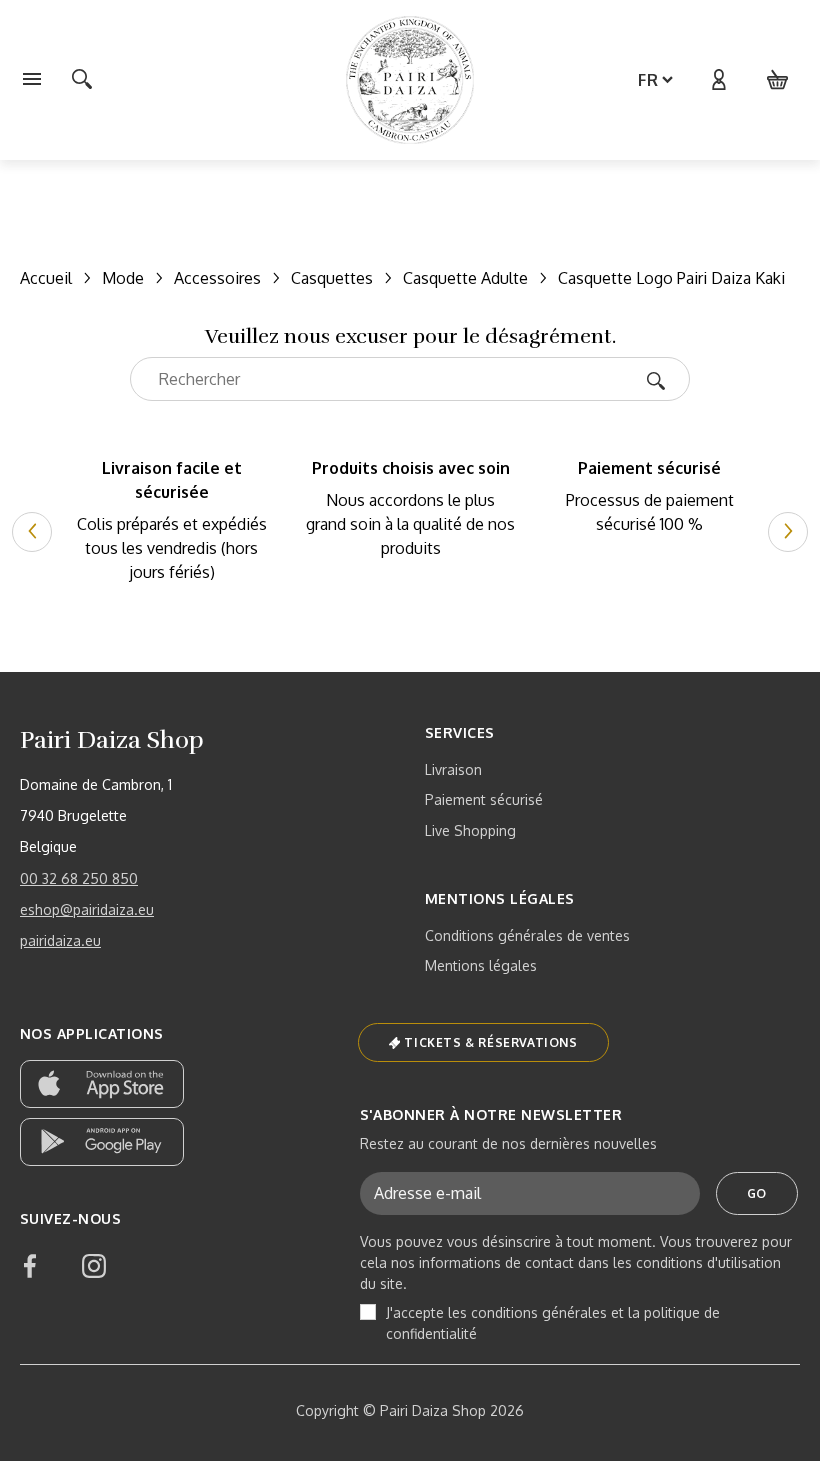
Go (757, 1193)
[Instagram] (94, 1266)
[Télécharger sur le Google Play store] (102, 1142)
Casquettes (332, 278)
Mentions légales (481, 965)
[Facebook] (30, 1266)
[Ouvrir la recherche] (82, 80)
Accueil (46, 278)
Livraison (453, 769)
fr (648, 80)
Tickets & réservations (490, 1042)
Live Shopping (470, 830)
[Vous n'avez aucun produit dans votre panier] (778, 80)
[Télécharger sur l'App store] (102, 1084)
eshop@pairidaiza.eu (87, 909)
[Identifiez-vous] (718, 80)
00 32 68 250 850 (79, 878)
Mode (123, 278)
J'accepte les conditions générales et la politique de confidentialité (553, 1323)
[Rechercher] (662, 379)
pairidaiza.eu (60, 940)
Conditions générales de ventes (527, 935)
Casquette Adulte (465, 278)
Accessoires (217, 278)
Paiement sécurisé (484, 799)
